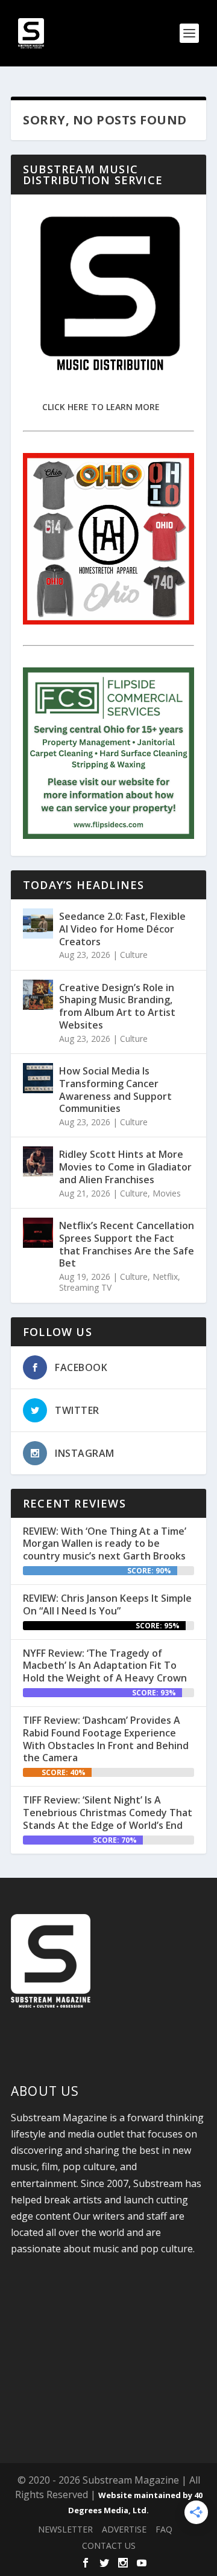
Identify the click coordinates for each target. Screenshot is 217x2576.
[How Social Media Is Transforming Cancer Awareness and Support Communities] (38, 1078)
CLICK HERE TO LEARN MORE (101, 407)
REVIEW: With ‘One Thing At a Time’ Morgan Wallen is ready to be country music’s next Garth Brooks (105, 1544)
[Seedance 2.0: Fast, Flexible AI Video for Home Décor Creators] (38, 923)
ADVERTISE (124, 2529)
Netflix (165, 1277)
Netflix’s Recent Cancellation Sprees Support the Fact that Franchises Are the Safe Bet (127, 1244)
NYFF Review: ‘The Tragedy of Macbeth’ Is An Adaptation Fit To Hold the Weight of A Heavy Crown (105, 1666)
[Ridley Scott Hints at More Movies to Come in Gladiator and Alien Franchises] (38, 1161)
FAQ (164, 2529)
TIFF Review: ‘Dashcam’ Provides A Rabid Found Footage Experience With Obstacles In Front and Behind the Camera (106, 1739)
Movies (167, 1193)
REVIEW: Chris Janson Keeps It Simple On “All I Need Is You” (107, 1604)
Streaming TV (85, 1287)
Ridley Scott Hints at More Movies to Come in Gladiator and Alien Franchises (125, 1167)
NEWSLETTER (65, 2529)
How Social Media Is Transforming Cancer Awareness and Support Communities (115, 1090)
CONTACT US (109, 2545)
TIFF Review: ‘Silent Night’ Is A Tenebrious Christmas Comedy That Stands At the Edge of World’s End (108, 1813)
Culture (134, 955)
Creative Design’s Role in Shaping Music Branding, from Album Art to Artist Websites (117, 1006)
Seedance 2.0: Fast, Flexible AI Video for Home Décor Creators (122, 929)
